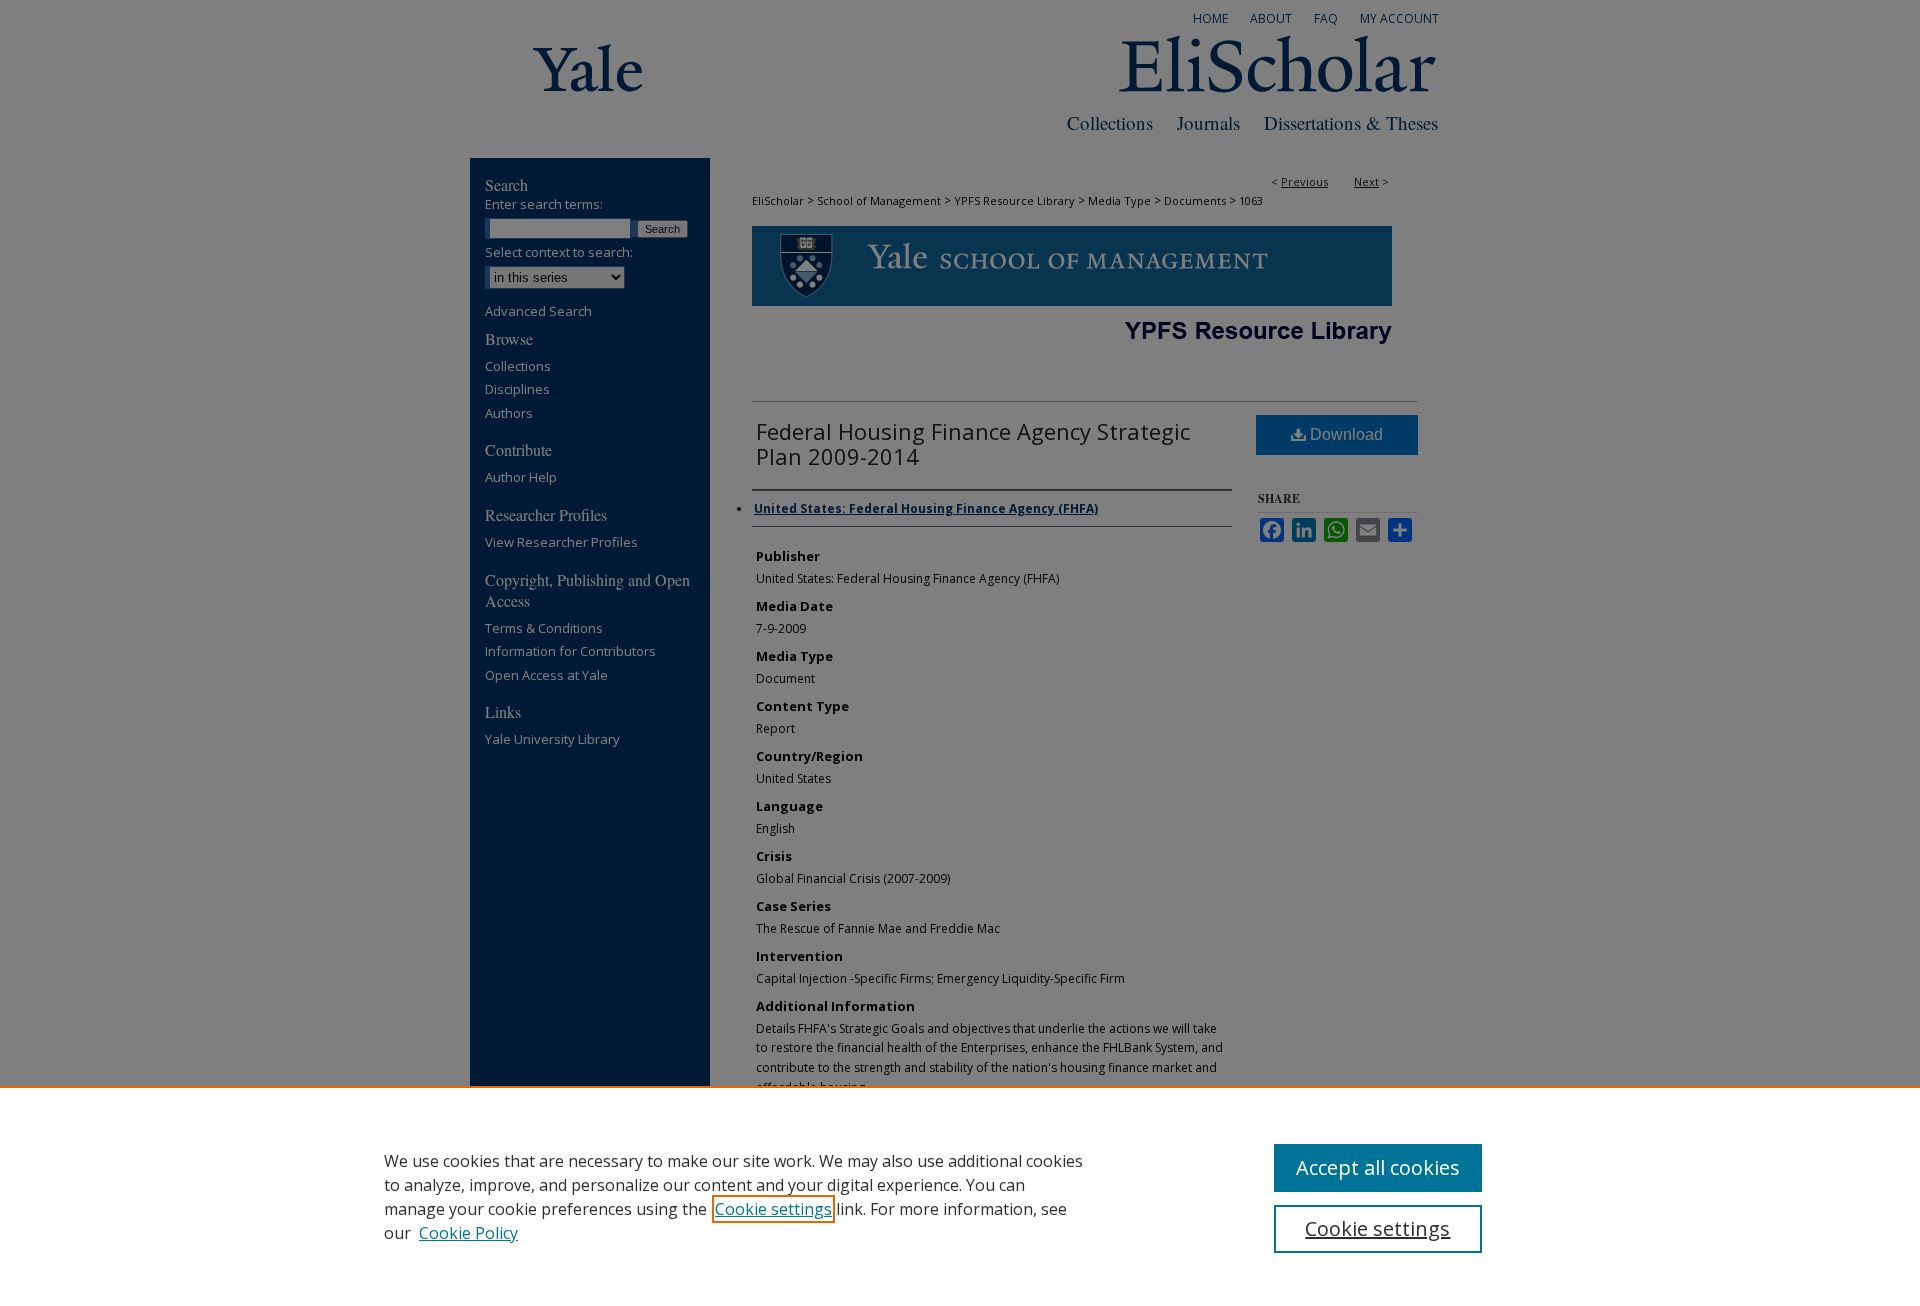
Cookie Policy (468, 1233)
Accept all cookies (1378, 1167)
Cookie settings (773, 1209)
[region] (960, 1196)
